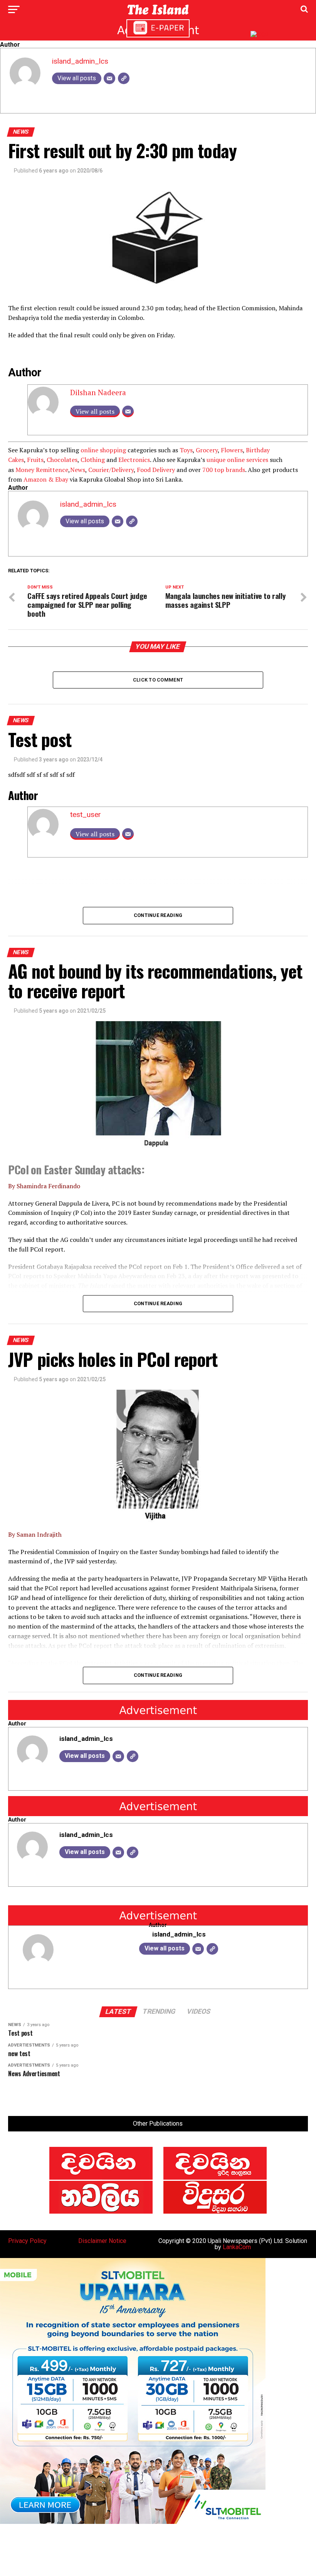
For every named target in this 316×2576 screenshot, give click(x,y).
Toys (186, 450)
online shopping (103, 450)
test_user (86, 814)
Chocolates (62, 460)
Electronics (134, 460)
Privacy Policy (27, 2241)
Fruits (35, 460)
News (78, 470)
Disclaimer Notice (102, 2241)
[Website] (124, 78)
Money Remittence (42, 470)
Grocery (207, 450)
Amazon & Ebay (46, 479)
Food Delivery (156, 470)
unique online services (237, 460)
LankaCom (237, 2247)
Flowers (232, 450)
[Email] (109, 78)
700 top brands (224, 470)
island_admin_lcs (80, 61)
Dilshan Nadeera (98, 392)
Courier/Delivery (111, 470)
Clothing (93, 460)
